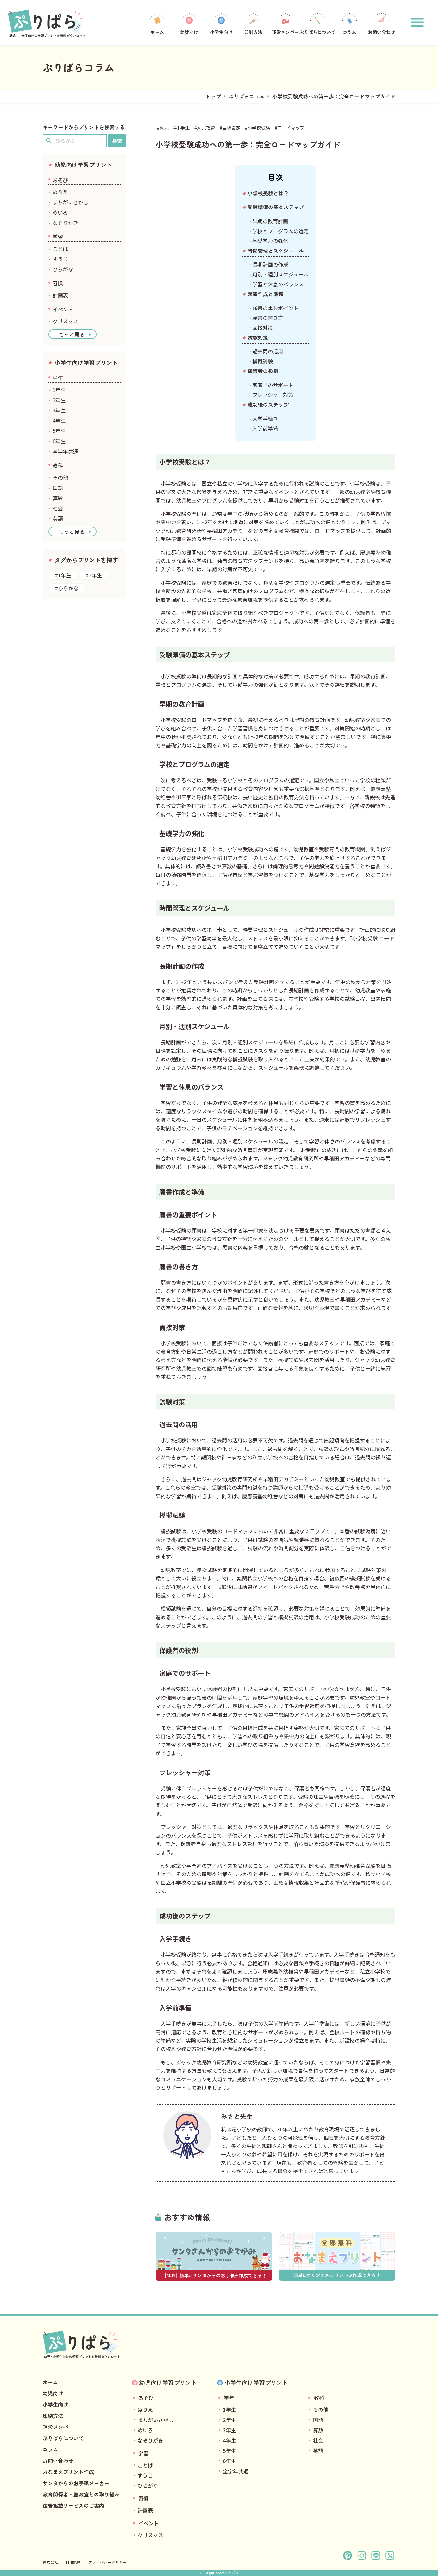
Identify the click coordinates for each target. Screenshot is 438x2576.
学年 (58, 378)
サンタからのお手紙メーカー (76, 2483)
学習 (58, 237)
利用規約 (73, 2562)
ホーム (157, 32)
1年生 (59, 390)
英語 (58, 518)
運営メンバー (285, 32)
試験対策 (258, 337)
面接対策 (263, 327)
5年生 (59, 431)
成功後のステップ (268, 404)
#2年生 (94, 575)
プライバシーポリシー (107, 2562)
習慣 (58, 283)
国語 (58, 488)
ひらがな (63, 269)
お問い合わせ (382, 32)
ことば (60, 249)
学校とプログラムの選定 (281, 231)
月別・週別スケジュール (280, 274)
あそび (60, 180)
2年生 (59, 400)
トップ (213, 96)
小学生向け (221, 32)
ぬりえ (60, 192)
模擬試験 (263, 361)
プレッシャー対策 (273, 395)
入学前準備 (265, 428)
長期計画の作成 (270, 264)
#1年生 (63, 575)
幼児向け (189, 32)
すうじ (60, 259)
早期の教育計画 (270, 221)
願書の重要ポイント (275, 308)
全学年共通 (65, 451)
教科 (58, 465)
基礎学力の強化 (270, 241)
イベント (63, 309)
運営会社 (50, 2562)
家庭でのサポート (273, 385)
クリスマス (65, 321)
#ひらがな (67, 588)
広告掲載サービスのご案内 (73, 2505)
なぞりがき (65, 223)
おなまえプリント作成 (68, 2472)
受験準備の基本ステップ (276, 207)
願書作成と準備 (265, 294)
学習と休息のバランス (278, 284)
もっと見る (72, 334)
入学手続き (265, 419)
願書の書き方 (268, 318)
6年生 (59, 441)
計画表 (60, 295)
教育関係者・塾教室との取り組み (81, 2494)
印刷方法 (253, 32)
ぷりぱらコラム (247, 96)
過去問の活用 (268, 351)
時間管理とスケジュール (276, 251)
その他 (60, 477)
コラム (350, 32)
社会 (58, 508)
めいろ (60, 212)
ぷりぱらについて (317, 32)
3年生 (59, 410)
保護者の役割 (263, 371)
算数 (58, 498)
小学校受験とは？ (268, 193)
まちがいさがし (71, 202)
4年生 (59, 421)
